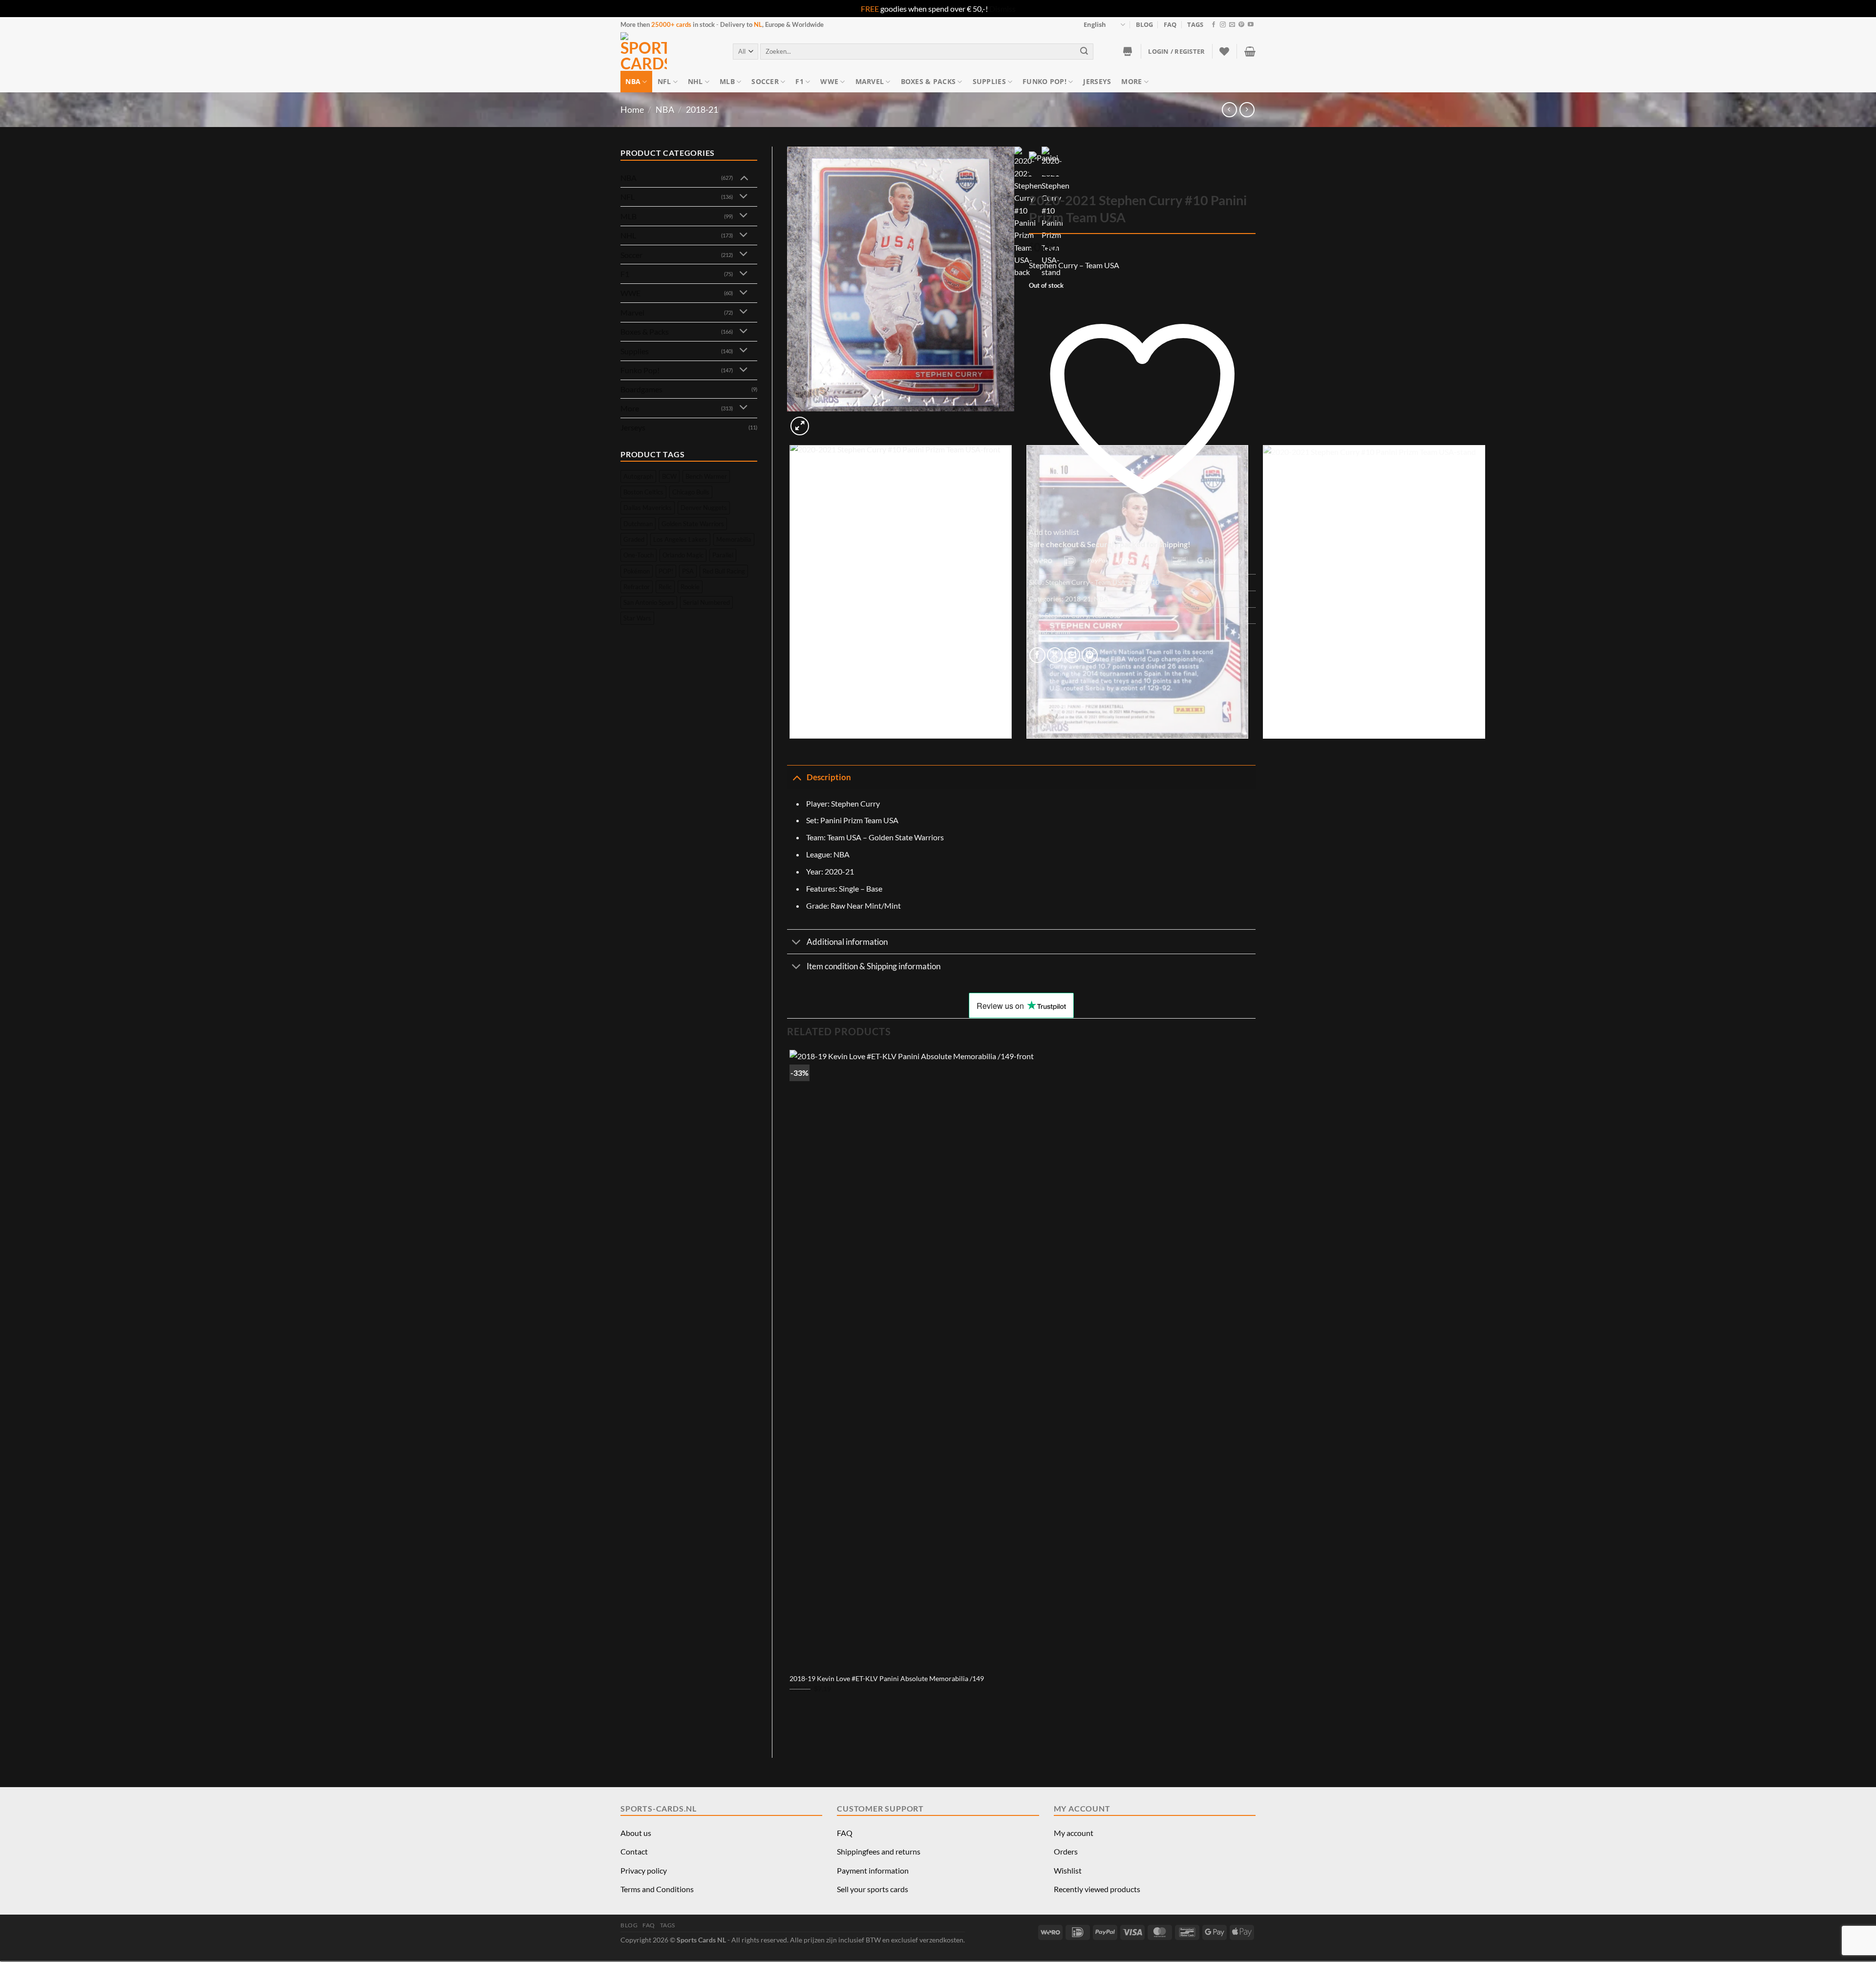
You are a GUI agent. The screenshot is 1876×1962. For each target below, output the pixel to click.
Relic (665, 587)
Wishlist (1068, 1870)
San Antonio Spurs (649, 602)
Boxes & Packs (928, 81)
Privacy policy (644, 1870)
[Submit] (1085, 52)
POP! (666, 571)
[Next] (823, 421)
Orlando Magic (683, 555)
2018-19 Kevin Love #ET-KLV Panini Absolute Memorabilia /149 (887, 1678)
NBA (633, 81)
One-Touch (639, 555)
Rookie (690, 587)
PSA (688, 571)
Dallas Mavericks (648, 508)
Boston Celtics (643, 492)
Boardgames (641, 389)
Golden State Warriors (693, 524)
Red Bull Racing (724, 571)
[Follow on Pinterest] (1241, 25)
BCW (669, 476)
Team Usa (1106, 615)
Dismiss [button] (1002, 9)
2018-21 (702, 109)
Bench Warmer (706, 476)
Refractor (637, 587)
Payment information (873, 1870)
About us (636, 1833)
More (1131, 81)
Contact (634, 1851)
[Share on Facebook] (1037, 655)
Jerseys (1097, 81)
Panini (1061, 631)
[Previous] (792, 748)
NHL (695, 81)
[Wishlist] (1224, 51)
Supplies (989, 81)
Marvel (870, 81)
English (1095, 24)
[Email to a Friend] (1073, 655)
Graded (634, 539)
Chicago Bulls (691, 492)
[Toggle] (744, 177)
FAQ (1170, 24)
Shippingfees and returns (879, 1851)
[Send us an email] (1232, 25)
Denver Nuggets (704, 508)
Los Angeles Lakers (680, 539)
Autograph (638, 476)
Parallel (723, 555)
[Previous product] (1247, 110)
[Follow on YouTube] (1251, 25)
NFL (664, 81)
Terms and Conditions (657, 1889)
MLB (727, 81)
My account (1074, 1833)
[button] (1176, 51)
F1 (799, 81)
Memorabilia (734, 539)
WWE (829, 81)
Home (632, 109)
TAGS (1195, 24)
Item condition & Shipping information (874, 966)
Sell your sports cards (873, 1889)
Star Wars (637, 618)
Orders (1066, 1851)
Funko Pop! (1045, 81)
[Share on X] (1055, 655)
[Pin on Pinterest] (1090, 655)
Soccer (765, 81)
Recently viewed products (1097, 1889)
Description (829, 777)
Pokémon (637, 571)
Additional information (847, 942)
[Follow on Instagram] (1223, 25)
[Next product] (1229, 110)
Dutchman (638, 524)
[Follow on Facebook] (1214, 25)
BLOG (1144, 24)
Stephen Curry (1067, 615)
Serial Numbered (706, 602)
